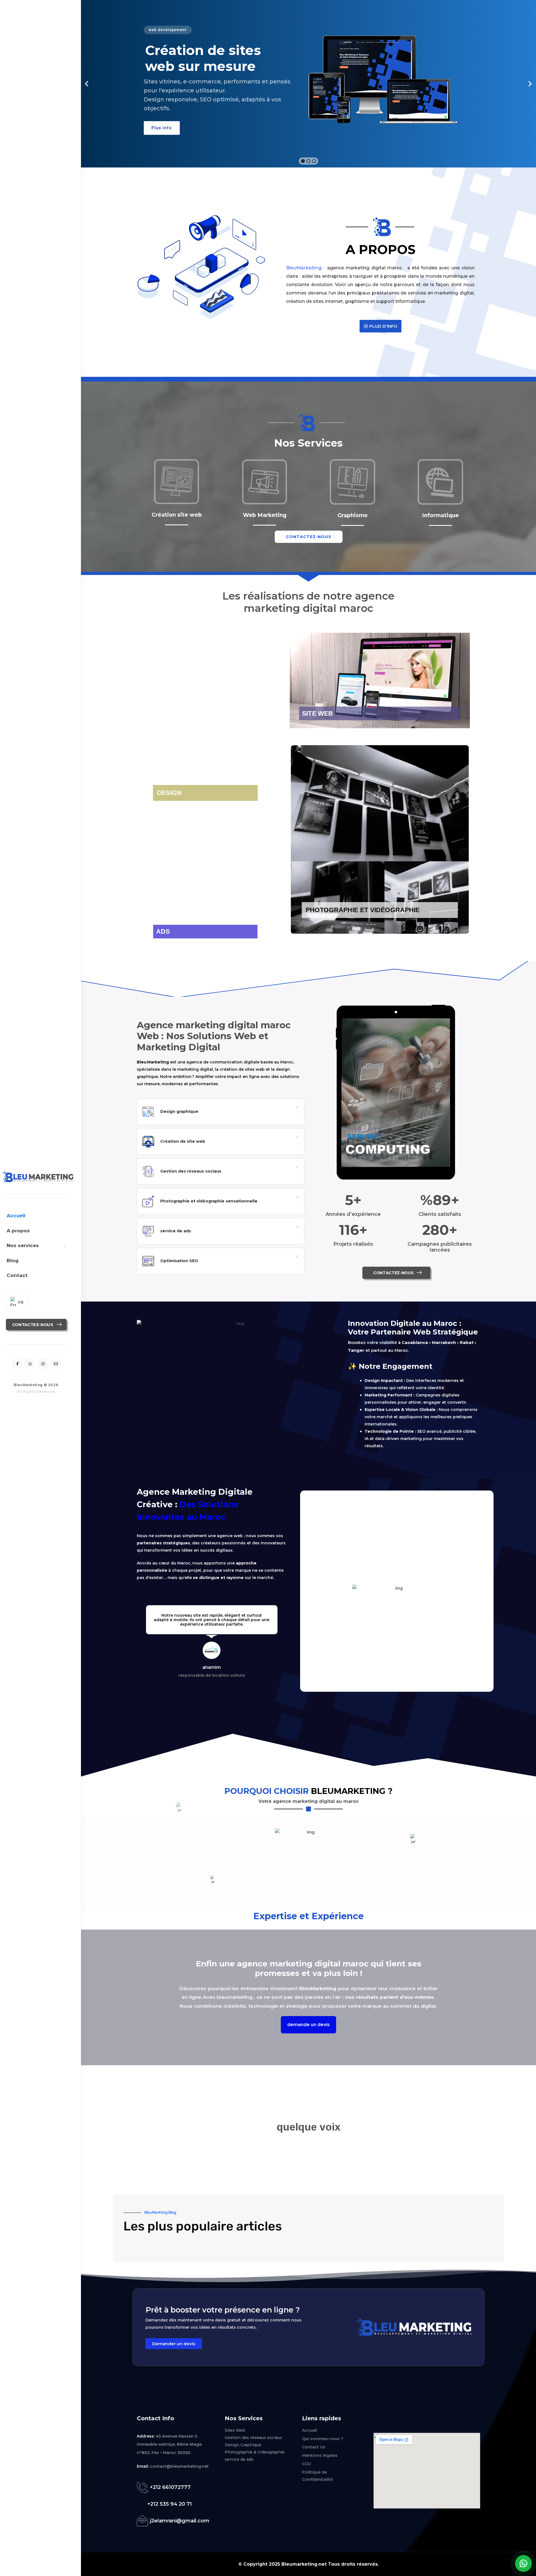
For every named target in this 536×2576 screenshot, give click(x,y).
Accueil (16, 1216)
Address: (146, 2436)
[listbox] (17, 1303)
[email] (56, 1364)
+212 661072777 (170, 2487)
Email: (143, 2466)
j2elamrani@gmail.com (180, 2521)
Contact (17, 1275)
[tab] (221, 1112)
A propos (18, 1231)
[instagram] (43, 1364)
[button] (87, 84)
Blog (13, 1261)
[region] (308, 84)
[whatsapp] (30, 1364)
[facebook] (17, 1364)
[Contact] (143, 2487)
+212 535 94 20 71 (170, 2504)
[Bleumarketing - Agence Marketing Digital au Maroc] (35, 1177)
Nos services (23, 1245)
